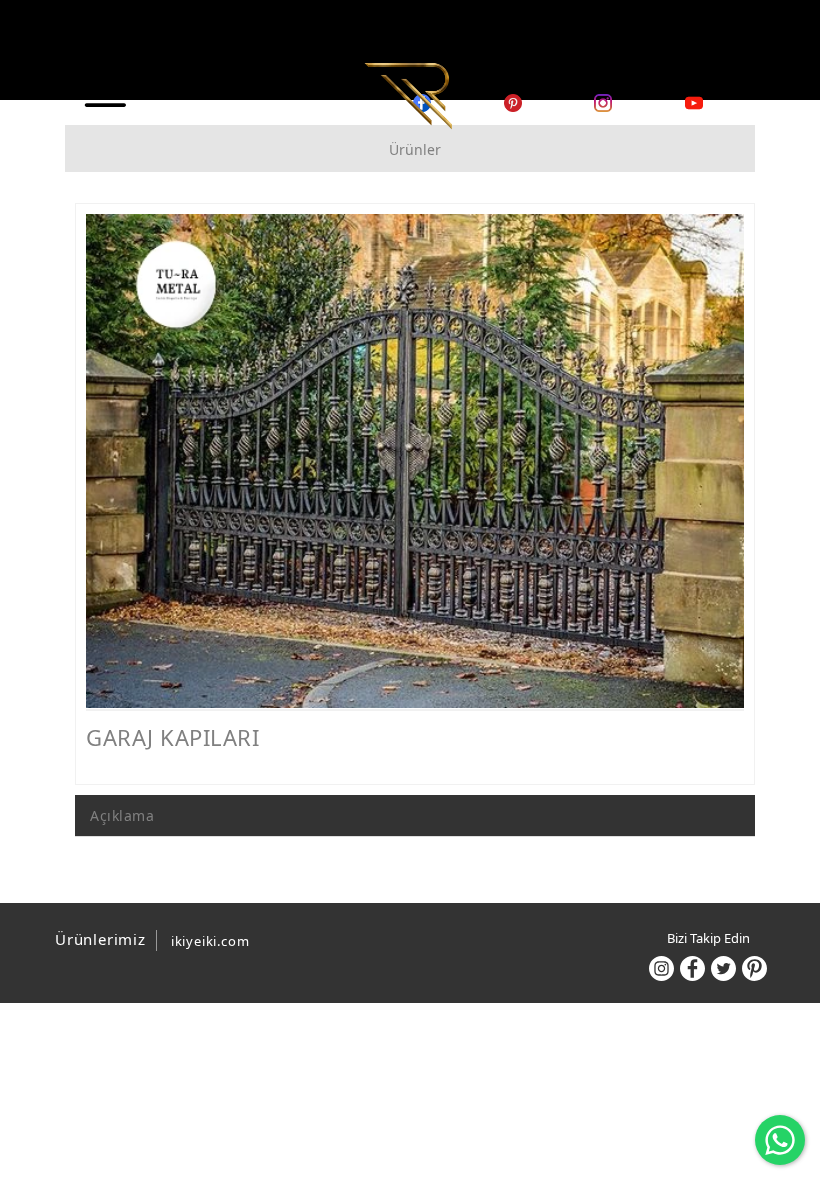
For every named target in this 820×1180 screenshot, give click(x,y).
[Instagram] (661, 968)
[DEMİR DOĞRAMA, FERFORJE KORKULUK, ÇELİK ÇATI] (408, 94)
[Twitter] (723, 968)
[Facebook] (692, 968)
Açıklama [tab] (122, 815)
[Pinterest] (754, 968)
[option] (415, 461)
